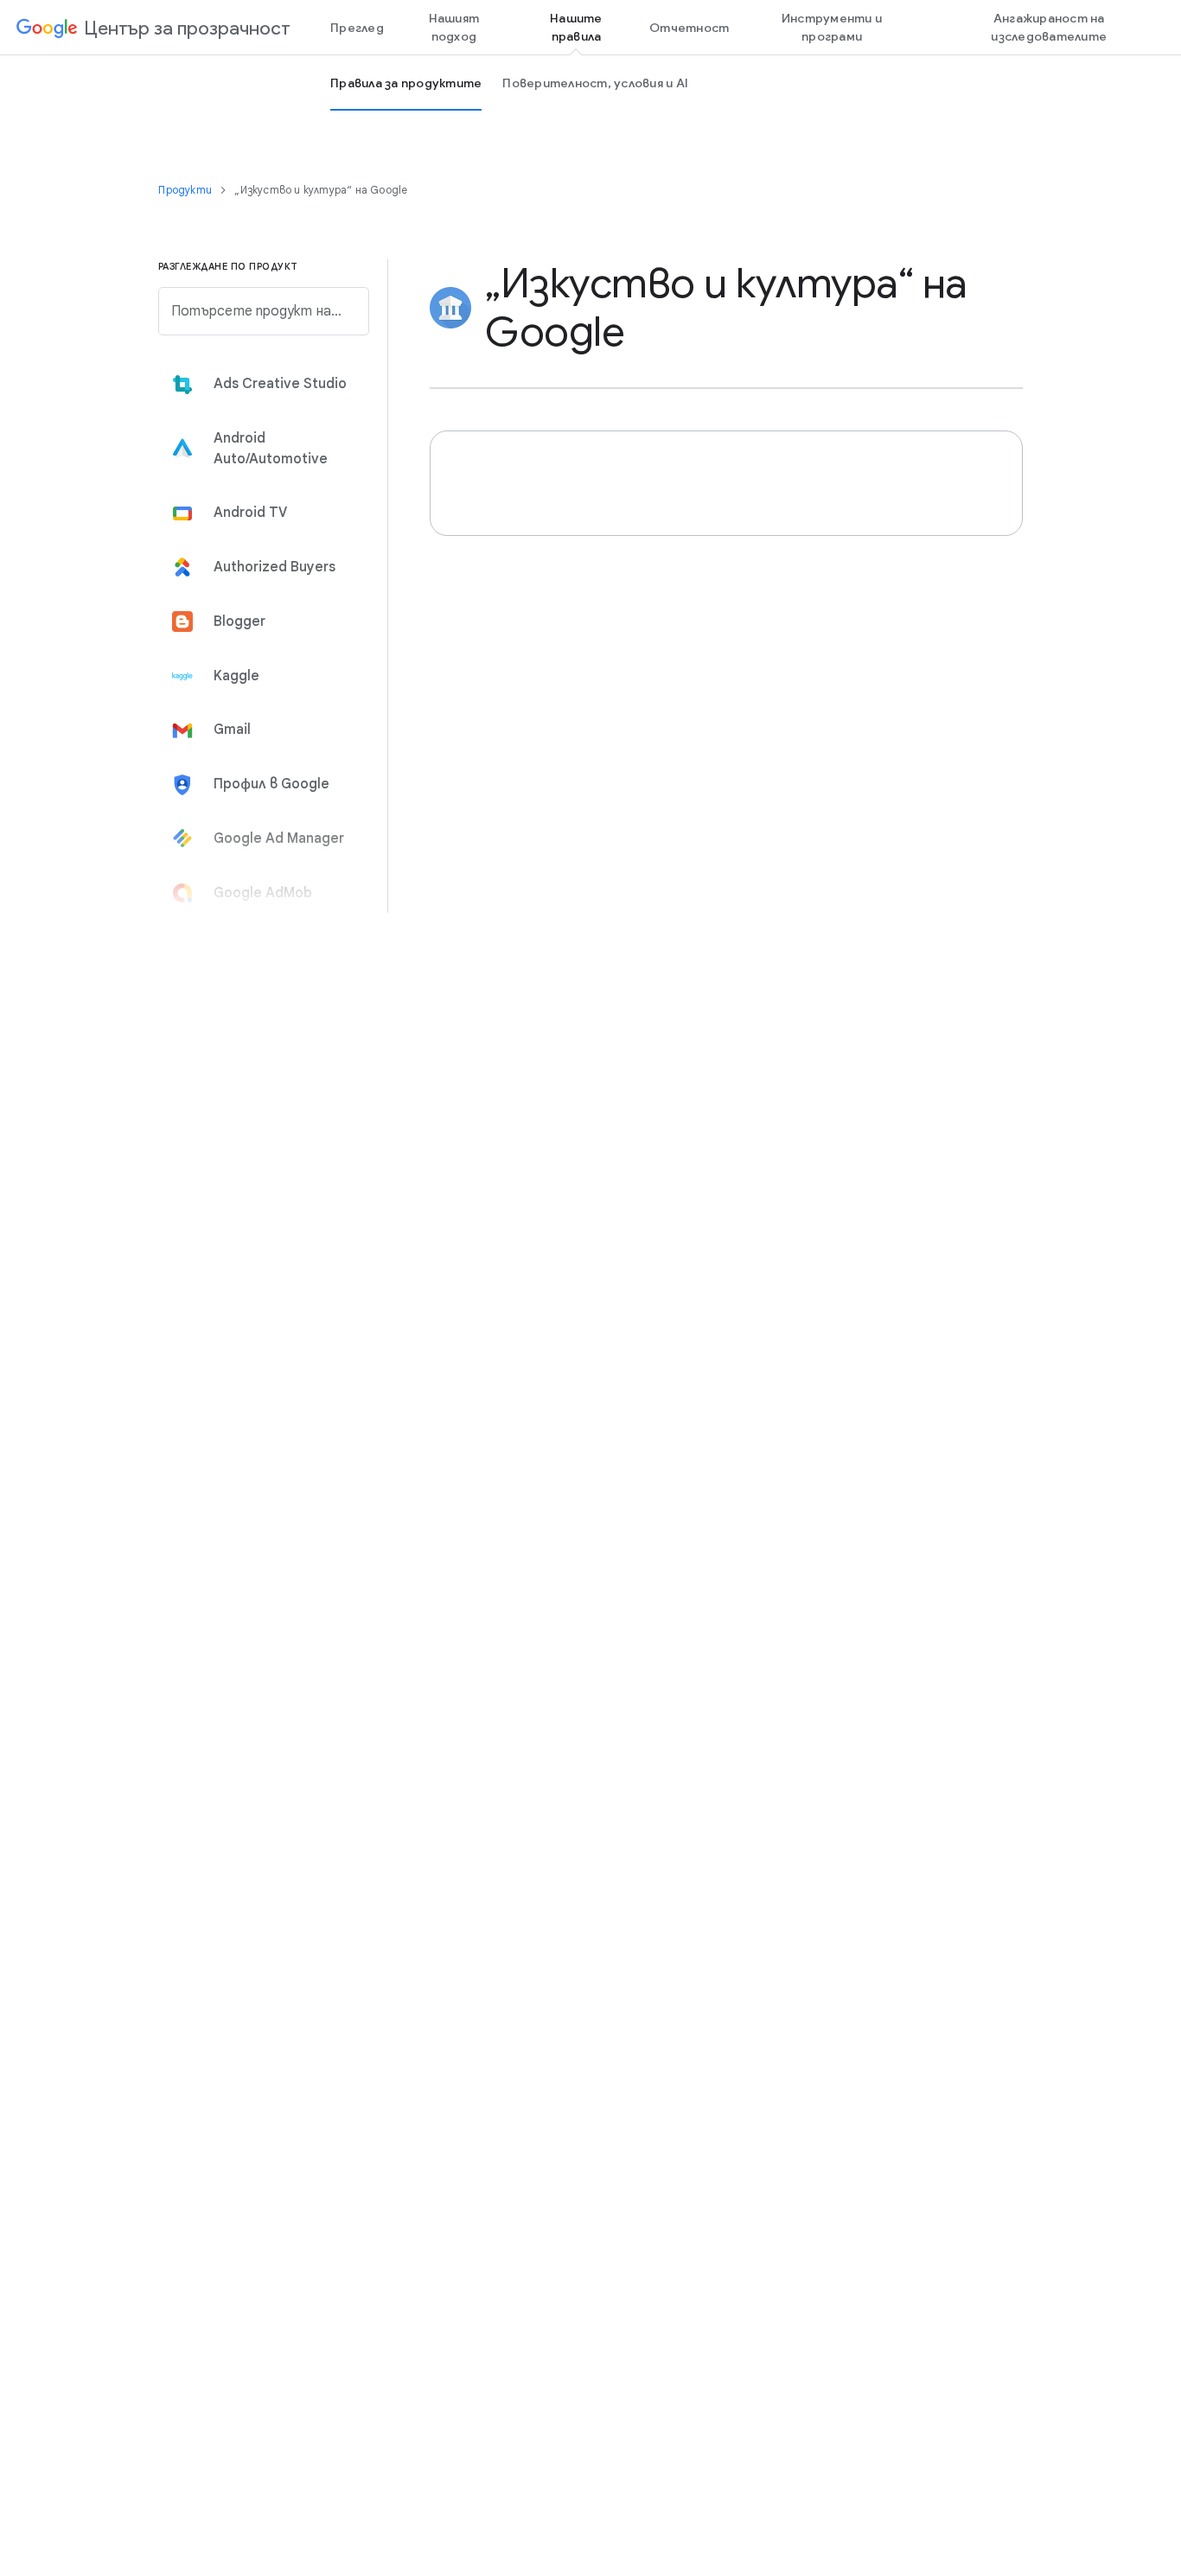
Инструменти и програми (832, 27)
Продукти (186, 190)
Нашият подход (454, 27)
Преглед (357, 28)
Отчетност (689, 28)
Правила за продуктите (406, 83)
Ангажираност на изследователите (1049, 27)
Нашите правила (576, 27)
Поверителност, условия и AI (595, 83)
